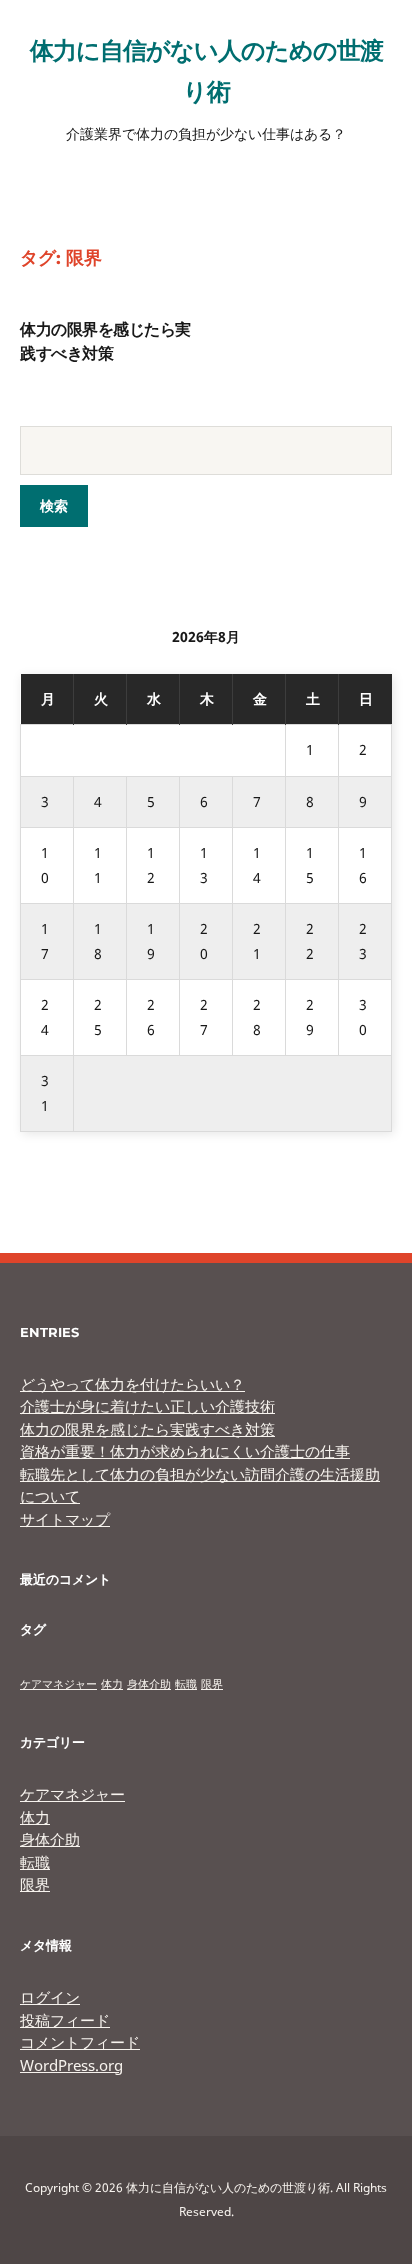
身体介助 (149, 1684)
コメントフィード (80, 2042)
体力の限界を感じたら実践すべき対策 (147, 1429)
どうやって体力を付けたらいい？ (132, 1384)
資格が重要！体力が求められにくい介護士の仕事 (185, 1451)
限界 (212, 1684)
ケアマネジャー (58, 1684)
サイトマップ (65, 1519)
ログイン (50, 1997)
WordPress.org (71, 2065)
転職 (186, 1684)
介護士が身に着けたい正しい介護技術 (147, 1406)
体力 (112, 1684)
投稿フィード (65, 2020)
